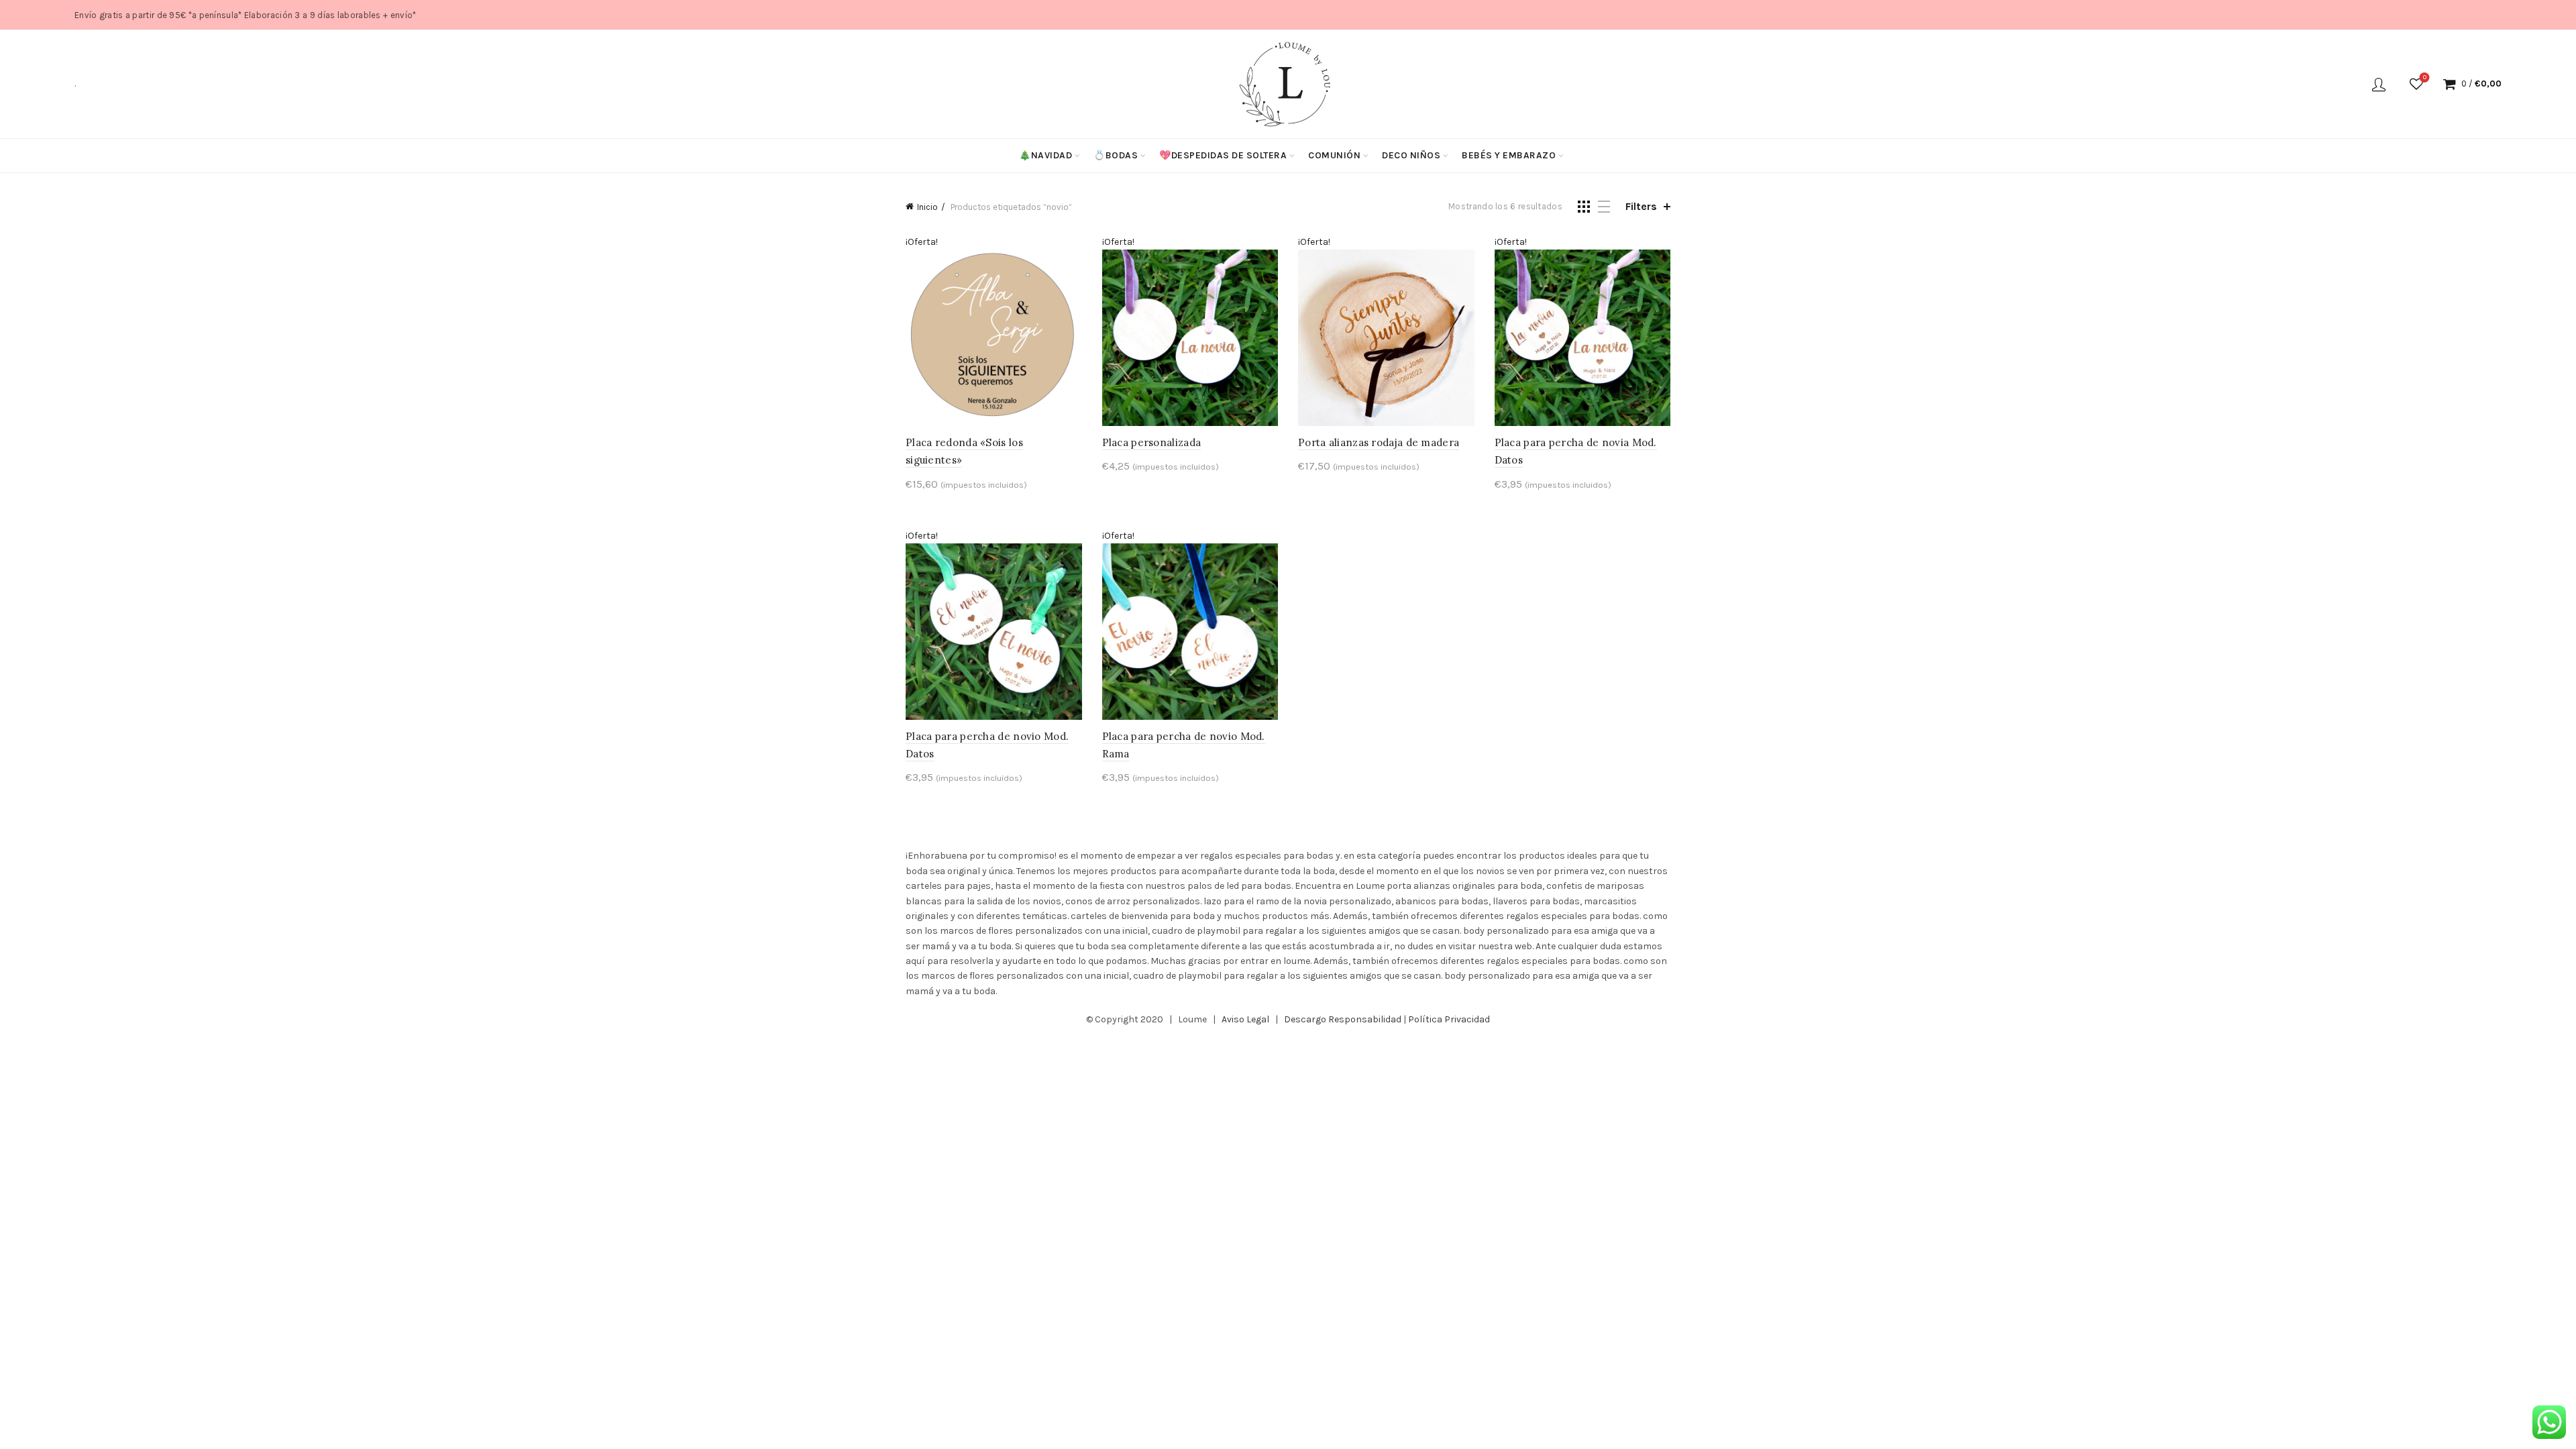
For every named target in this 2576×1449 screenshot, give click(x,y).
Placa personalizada (1152, 442)
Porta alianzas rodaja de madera (1379, 442)
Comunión (1334, 155)
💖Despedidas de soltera (1223, 155)
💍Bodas (1116, 155)
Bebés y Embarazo (1509, 155)
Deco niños (1411, 155)
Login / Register (2379, 84)
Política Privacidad (1449, 1019)
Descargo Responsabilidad (1343, 1019)
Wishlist (2425, 77)
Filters (1641, 206)
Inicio (927, 207)
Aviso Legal (1245, 1019)
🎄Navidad (1045, 155)
